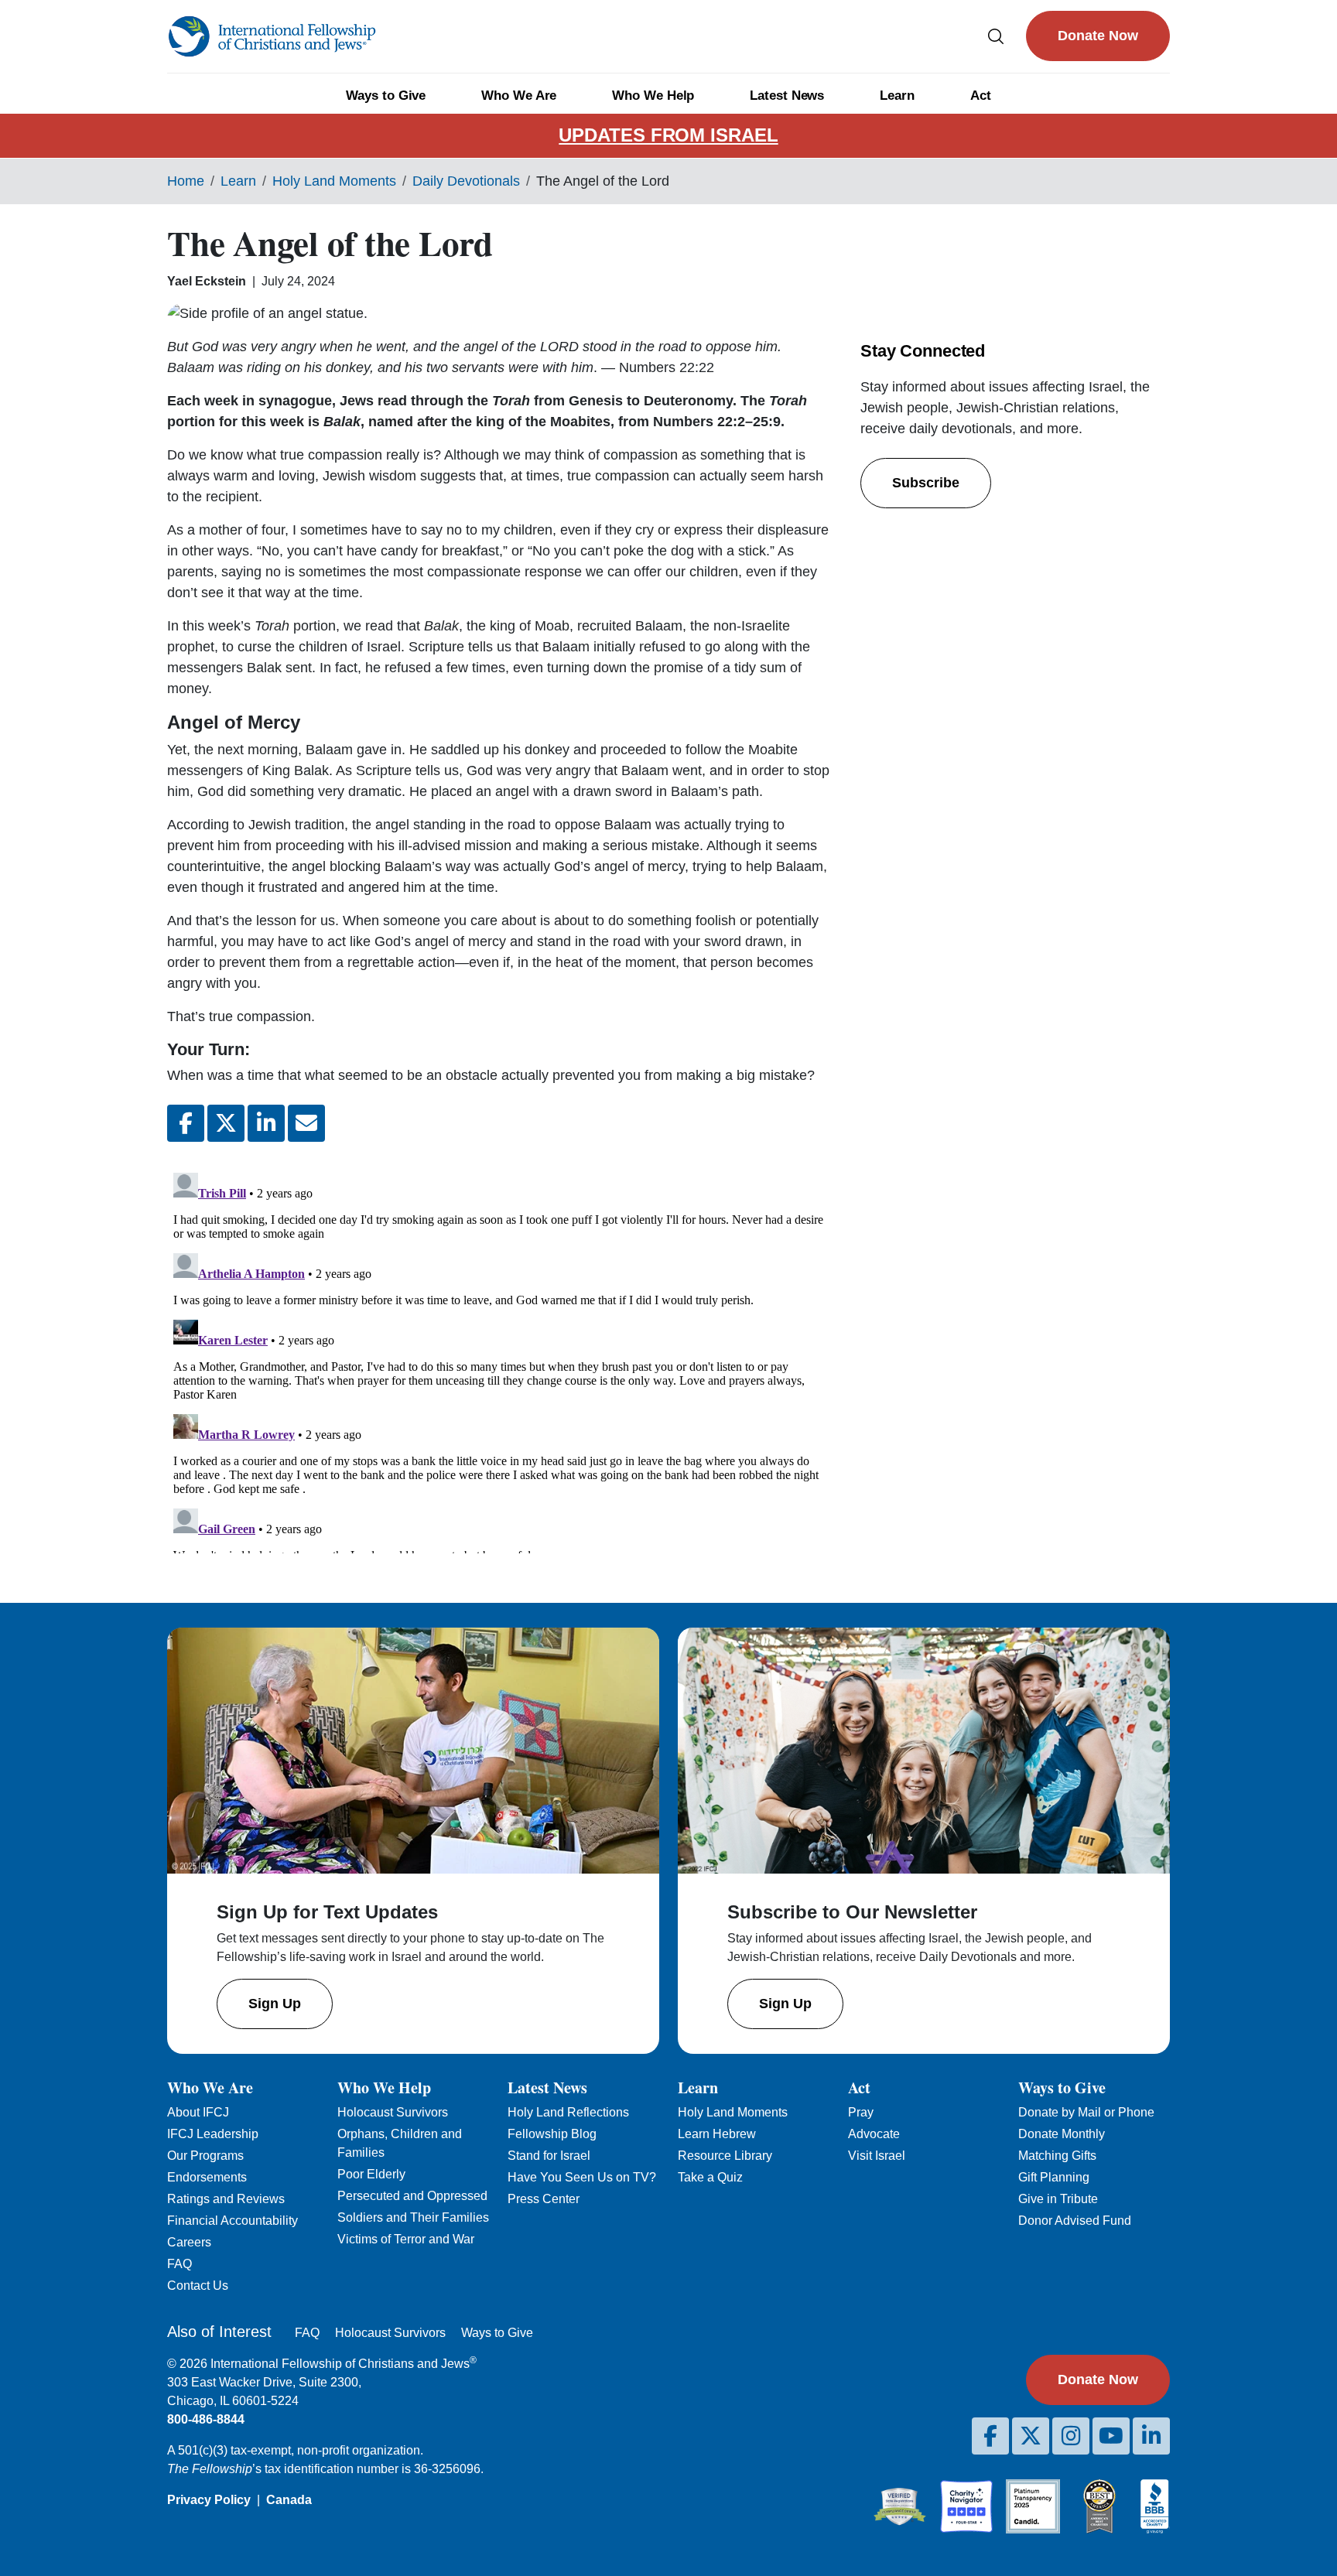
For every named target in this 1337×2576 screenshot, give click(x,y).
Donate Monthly (1062, 2134)
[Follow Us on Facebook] (990, 2436)
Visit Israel (877, 2156)
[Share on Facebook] (186, 1123)
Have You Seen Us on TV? (582, 2177)
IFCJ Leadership (213, 2134)
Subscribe (926, 483)
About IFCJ (198, 2112)
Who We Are (519, 96)
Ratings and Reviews (226, 2199)
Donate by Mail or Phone (1086, 2112)
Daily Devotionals (466, 181)
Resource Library (725, 2156)
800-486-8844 (206, 2419)
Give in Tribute (1058, 2199)
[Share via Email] (306, 1123)
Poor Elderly (371, 2174)
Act (981, 96)
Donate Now (1098, 36)
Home (186, 181)
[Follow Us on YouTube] (1111, 2436)
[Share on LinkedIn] (266, 1123)
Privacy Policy (209, 2500)
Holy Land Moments (334, 181)
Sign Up (275, 2004)
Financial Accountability (233, 2221)
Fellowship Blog (552, 2134)
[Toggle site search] (996, 36)
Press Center (544, 2199)
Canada (289, 2500)
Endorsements (207, 2177)
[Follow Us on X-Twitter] (1031, 2436)
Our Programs (205, 2156)
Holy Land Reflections (568, 2112)
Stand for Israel (549, 2156)
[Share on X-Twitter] (226, 1123)
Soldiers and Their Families (413, 2217)
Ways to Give (386, 96)
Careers (189, 2242)
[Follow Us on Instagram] (1071, 2436)
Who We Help (653, 96)
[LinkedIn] (1151, 2436)
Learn (897, 96)
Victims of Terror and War (406, 2239)
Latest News (787, 96)
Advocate (874, 2134)
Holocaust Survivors (393, 2112)
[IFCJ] (272, 36)
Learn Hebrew (717, 2134)
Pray (861, 2112)
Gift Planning (1054, 2177)
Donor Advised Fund (1075, 2221)
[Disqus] (498, 1360)
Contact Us (198, 2286)
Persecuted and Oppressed (412, 2196)
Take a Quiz (710, 2177)
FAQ (180, 2264)
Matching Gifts (1057, 2156)
